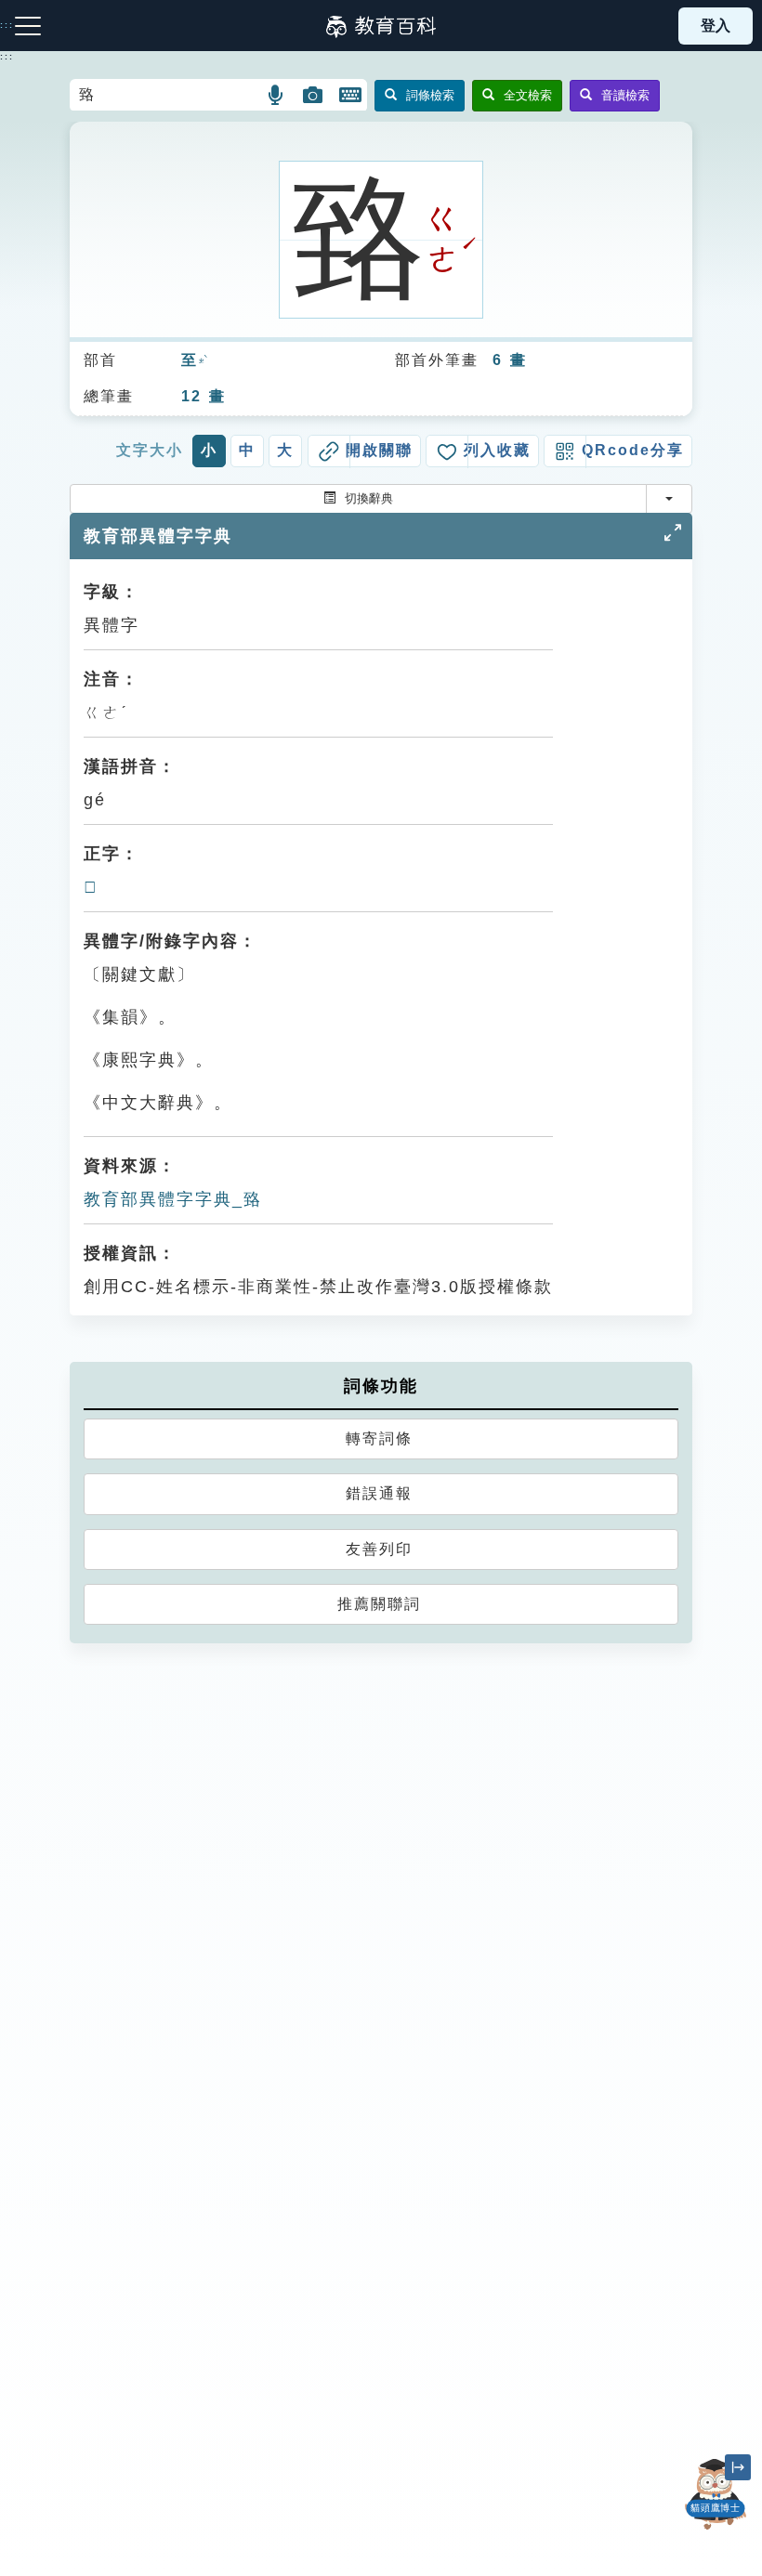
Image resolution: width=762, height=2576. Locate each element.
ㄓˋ (203, 361)
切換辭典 (369, 498)
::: (7, 57)
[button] (276, 95)
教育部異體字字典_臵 (173, 1199)
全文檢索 (528, 95)
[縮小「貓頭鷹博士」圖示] (738, 2467)
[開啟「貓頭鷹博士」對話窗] (716, 2494)
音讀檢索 (625, 95)
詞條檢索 (430, 95)
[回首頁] (381, 26)
